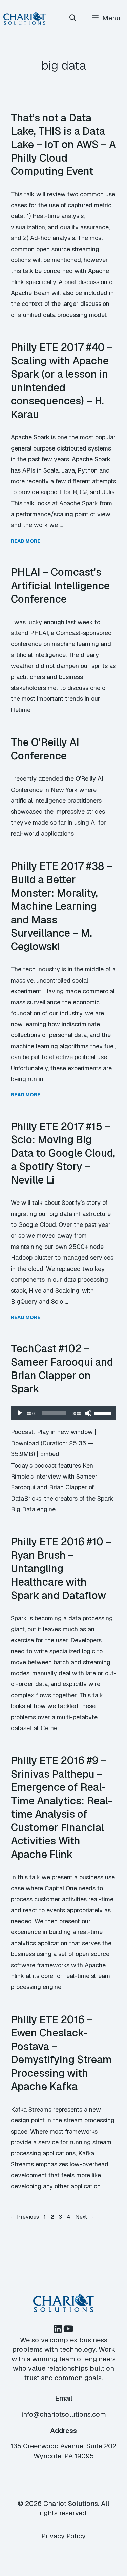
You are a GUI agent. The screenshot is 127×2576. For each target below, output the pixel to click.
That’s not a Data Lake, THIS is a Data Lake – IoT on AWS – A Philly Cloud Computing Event (63, 144)
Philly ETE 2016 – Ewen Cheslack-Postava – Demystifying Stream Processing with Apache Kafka (61, 2053)
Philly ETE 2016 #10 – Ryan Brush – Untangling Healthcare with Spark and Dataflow (61, 1568)
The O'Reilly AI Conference (45, 749)
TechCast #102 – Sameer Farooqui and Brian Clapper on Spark (62, 1369)
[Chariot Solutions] (25, 18)
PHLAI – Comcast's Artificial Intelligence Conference (60, 585)
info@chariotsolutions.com (64, 2414)
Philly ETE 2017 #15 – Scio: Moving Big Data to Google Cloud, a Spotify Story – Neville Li (63, 1153)
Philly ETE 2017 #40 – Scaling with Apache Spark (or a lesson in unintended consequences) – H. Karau (62, 381)
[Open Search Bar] (73, 18)
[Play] (20, 1413)
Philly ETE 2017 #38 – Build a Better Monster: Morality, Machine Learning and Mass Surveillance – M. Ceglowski (62, 906)
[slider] (103, 1412)
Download (25, 1443)
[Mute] (88, 1413)
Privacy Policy (63, 2536)
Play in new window (65, 1432)
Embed (50, 1454)
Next (84, 2217)
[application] (63, 1413)
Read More (26, 541)
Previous (25, 2217)
